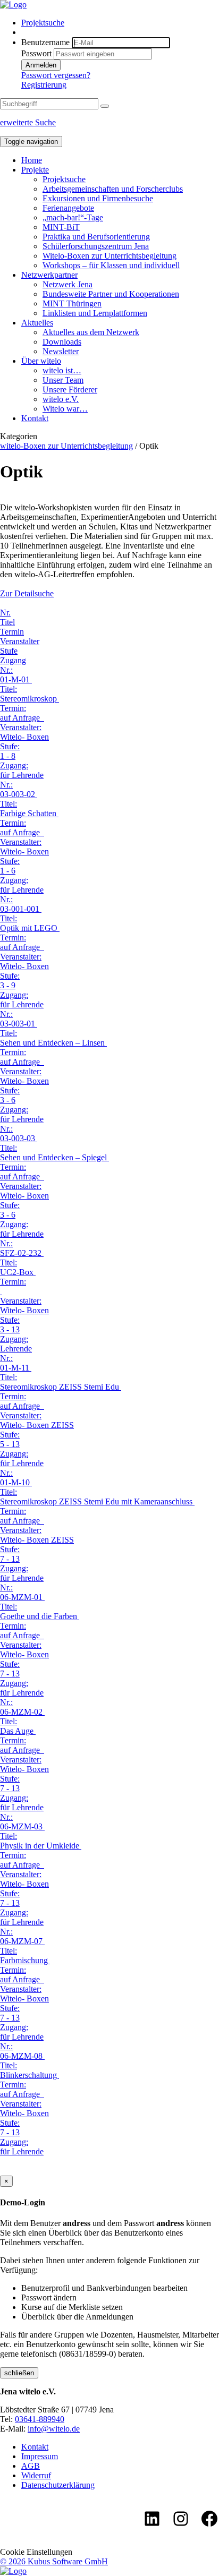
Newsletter (61, 351)
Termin (12, 632)
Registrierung (44, 85)
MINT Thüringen (72, 303)
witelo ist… (62, 370)
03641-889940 (40, 2419)
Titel (7, 622)
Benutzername (45, 42)
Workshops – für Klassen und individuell (111, 265)
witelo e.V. (61, 399)
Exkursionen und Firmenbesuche (98, 198)
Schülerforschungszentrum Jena (96, 246)
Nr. (5, 613)
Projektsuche (43, 23)
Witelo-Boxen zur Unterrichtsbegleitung (109, 256)
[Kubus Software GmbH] (13, 2571)
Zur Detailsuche (27, 593)
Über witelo (41, 361)
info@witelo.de (54, 2429)
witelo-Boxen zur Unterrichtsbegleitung (66, 446)
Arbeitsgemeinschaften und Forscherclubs (113, 189)
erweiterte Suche (28, 122)
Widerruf (36, 2475)
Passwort (36, 53)
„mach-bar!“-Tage (73, 217)
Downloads (62, 342)
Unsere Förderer (70, 390)
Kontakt (35, 418)
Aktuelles (37, 323)
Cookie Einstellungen (36, 2552)
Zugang (13, 660)
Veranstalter (20, 641)
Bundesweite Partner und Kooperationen (111, 294)
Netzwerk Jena (68, 284)
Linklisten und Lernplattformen (95, 313)
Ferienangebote (68, 208)
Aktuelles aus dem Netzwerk (91, 332)
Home (32, 160)
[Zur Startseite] (13, 5)
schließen (19, 2373)
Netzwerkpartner (49, 275)
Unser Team (63, 380)
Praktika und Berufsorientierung (96, 237)
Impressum (40, 2456)
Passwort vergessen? (56, 75)
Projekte (35, 170)
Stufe (9, 651)
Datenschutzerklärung (58, 2485)
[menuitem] (120, 23)
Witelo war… (65, 409)
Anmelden (41, 65)
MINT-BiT (61, 227)
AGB (31, 2466)
